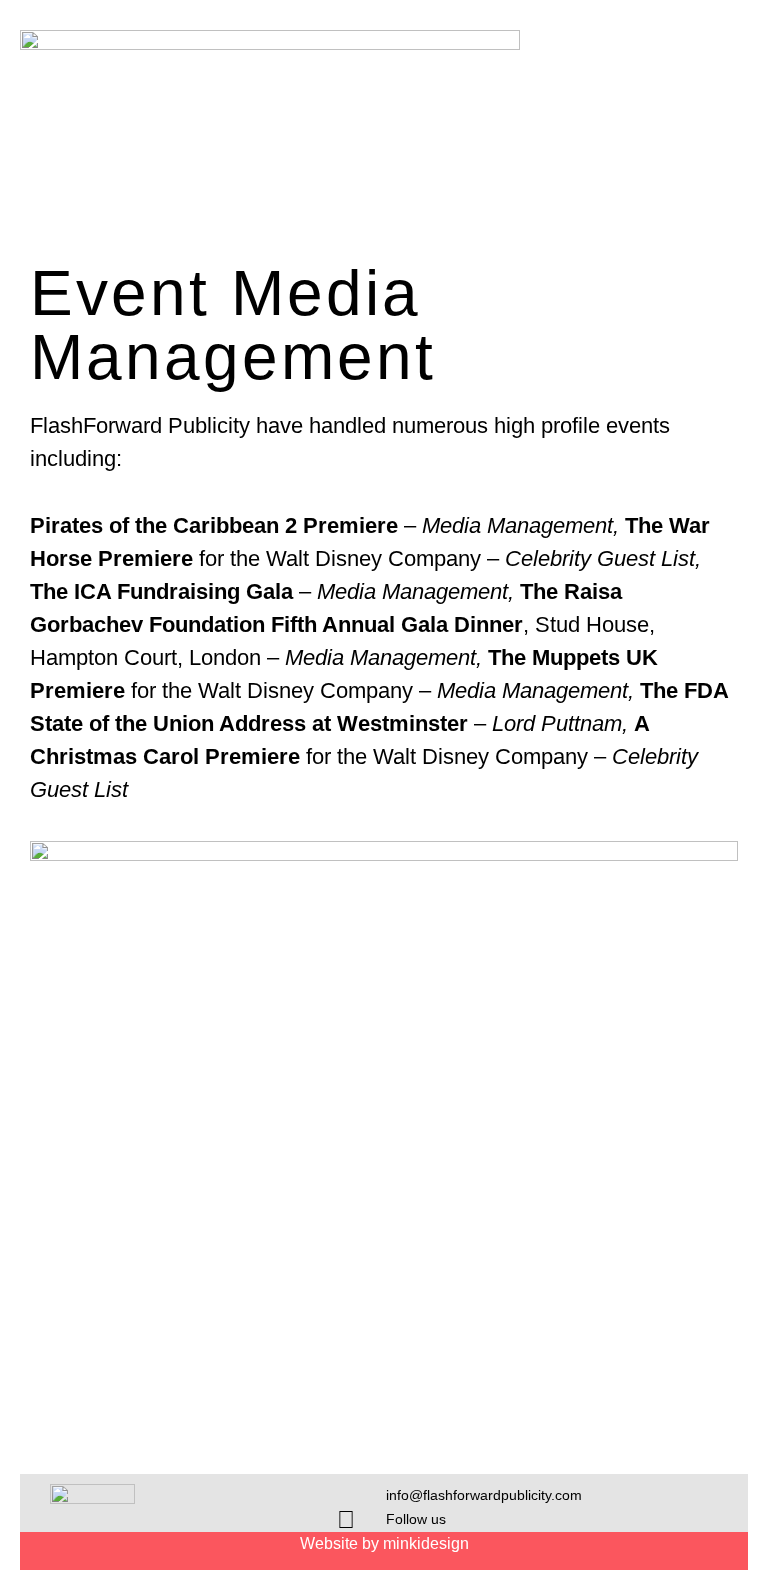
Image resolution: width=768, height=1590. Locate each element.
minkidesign (426, 1543)
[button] (732, 101)
